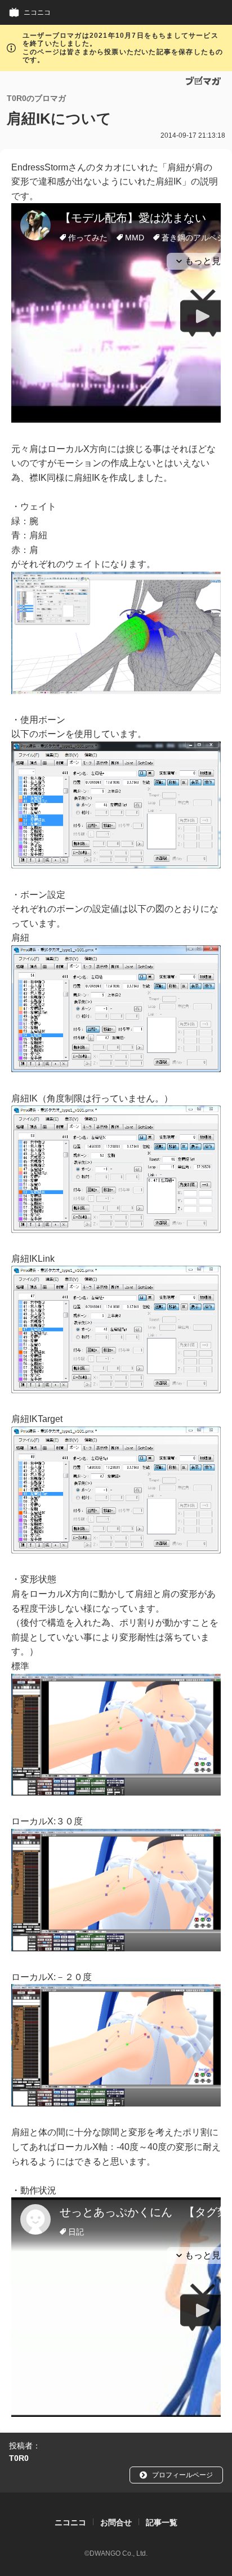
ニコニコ (37, 12)
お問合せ (116, 2522)
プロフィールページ (182, 2475)
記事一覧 (162, 2522)
